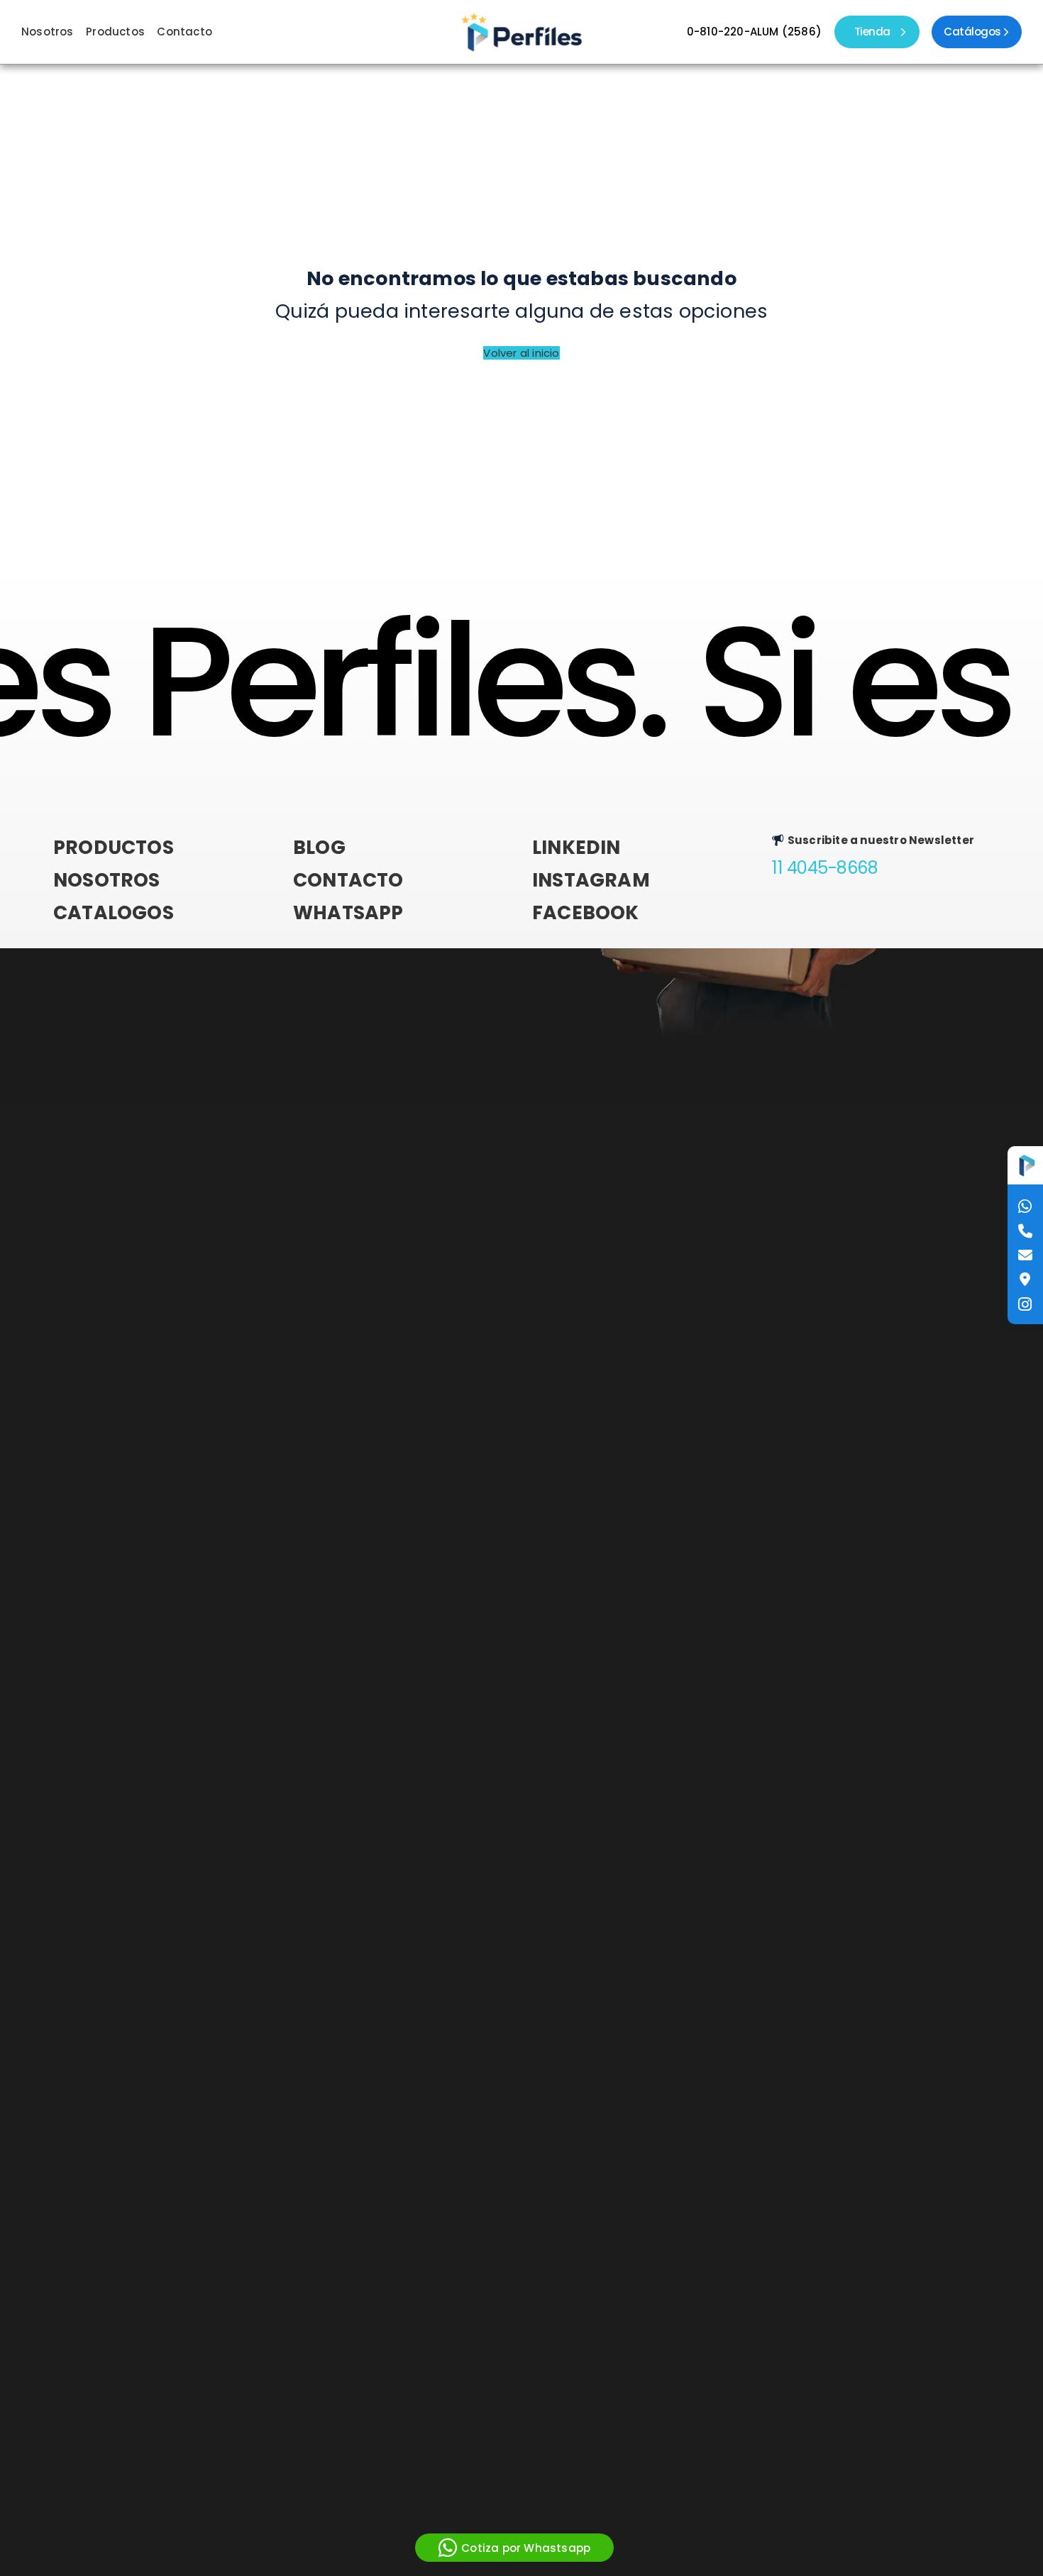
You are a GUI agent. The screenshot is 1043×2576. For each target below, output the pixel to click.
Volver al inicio (521, 353)
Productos (115, 32)
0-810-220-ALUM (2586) (754, 32)
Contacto (184, 32)
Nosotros (48, 32)
